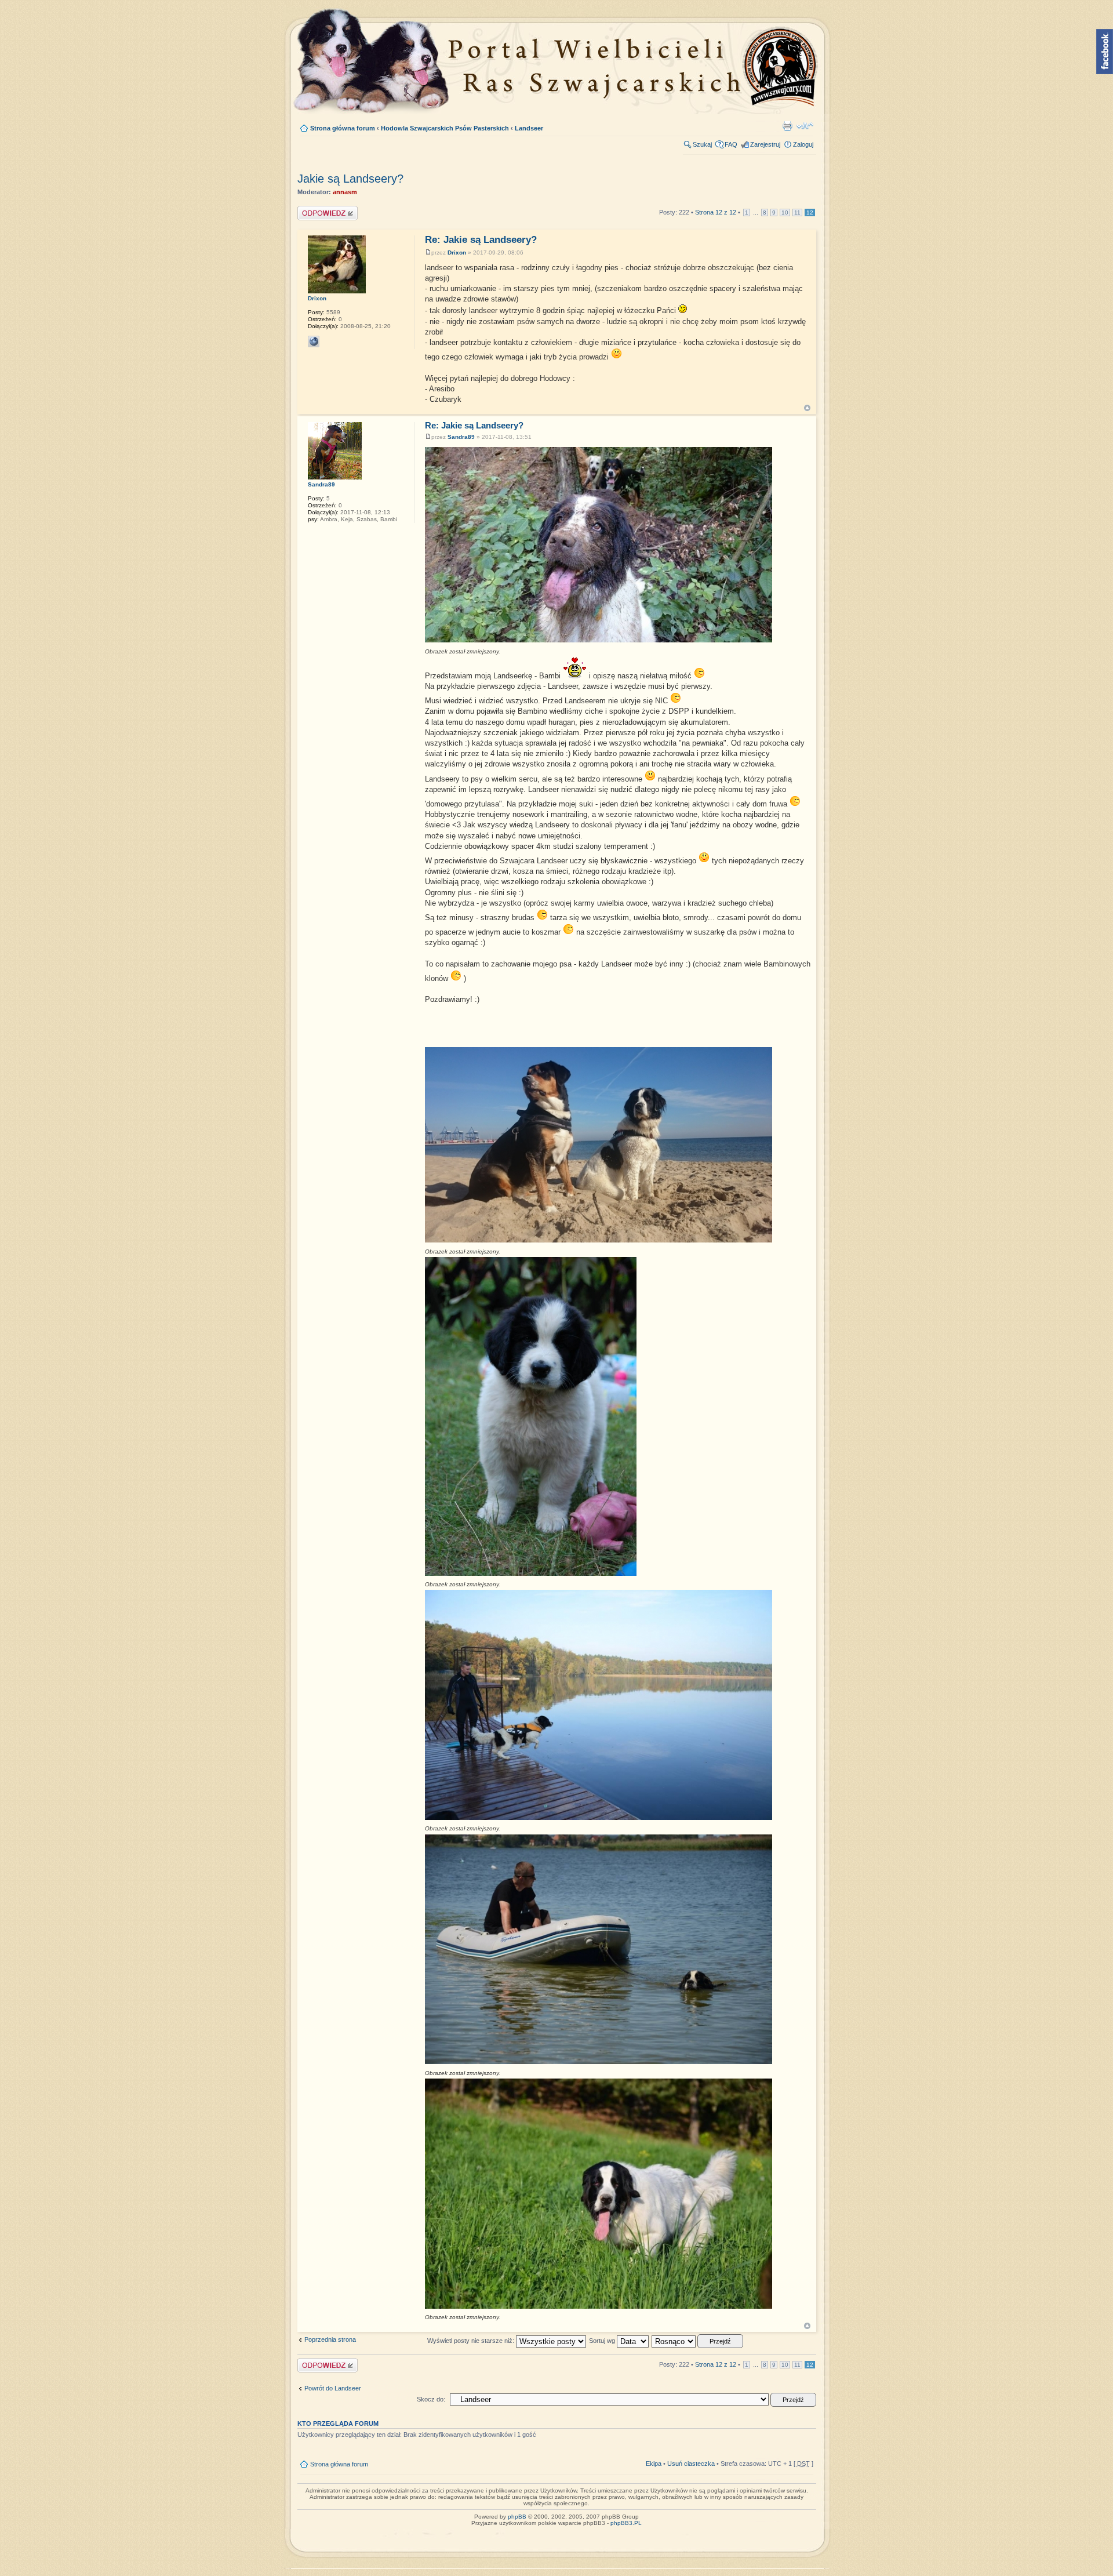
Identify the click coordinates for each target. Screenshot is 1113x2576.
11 (797, 212)
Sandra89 (461, 437)
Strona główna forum (343, 128)
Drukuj (787, 126)
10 (785, 212)
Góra (807, 408)
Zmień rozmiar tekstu (805, 126)
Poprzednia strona (330, 2339)
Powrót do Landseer (333, 2388)
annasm (345, 192)
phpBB (517, 2517)
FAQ (731, 144)
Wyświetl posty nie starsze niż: (472, 2341)
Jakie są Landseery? (350, 179)
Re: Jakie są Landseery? (481, 240)
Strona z (716, 212)
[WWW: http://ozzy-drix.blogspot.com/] (314, 341)
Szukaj (702, 144)
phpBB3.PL (626, 2523)
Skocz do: (431, 2399)
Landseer (529, 128)
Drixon (457, 252)
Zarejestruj (765, 144)
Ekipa (654, 2464)
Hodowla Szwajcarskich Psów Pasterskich (445, 128)
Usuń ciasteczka (691, 2464)
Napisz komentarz (323, 209)
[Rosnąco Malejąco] (698, 2341)
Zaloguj (803, 144)
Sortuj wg (603, 2341)
